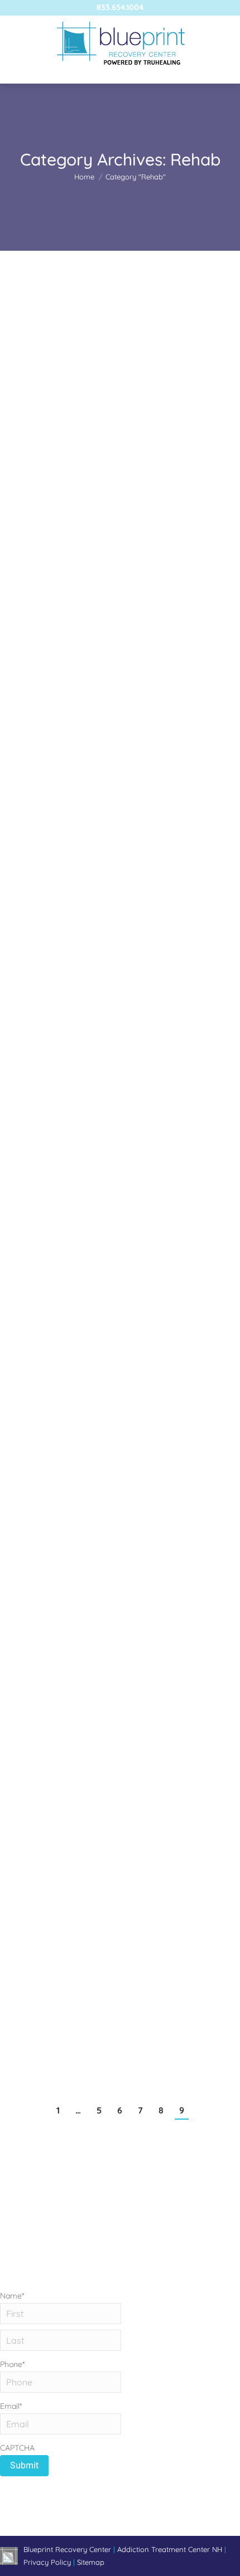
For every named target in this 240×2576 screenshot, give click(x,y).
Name (12, 2296)
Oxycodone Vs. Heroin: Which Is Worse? (114, 719)
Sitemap (91, 2562)
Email (11, 2406)
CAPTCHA (17, 2448)
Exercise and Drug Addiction (85, 410)
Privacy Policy (48, 2562)
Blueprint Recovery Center (68, 2549)
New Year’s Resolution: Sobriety (94, 999)
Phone (12, 2364)
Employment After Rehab (79, 1623)
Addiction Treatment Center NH (170, 2549)
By (93, 430)
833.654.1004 (120, 7)
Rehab (25, 430)
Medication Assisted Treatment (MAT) (109, 1279)
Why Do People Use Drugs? (83, 1926)
